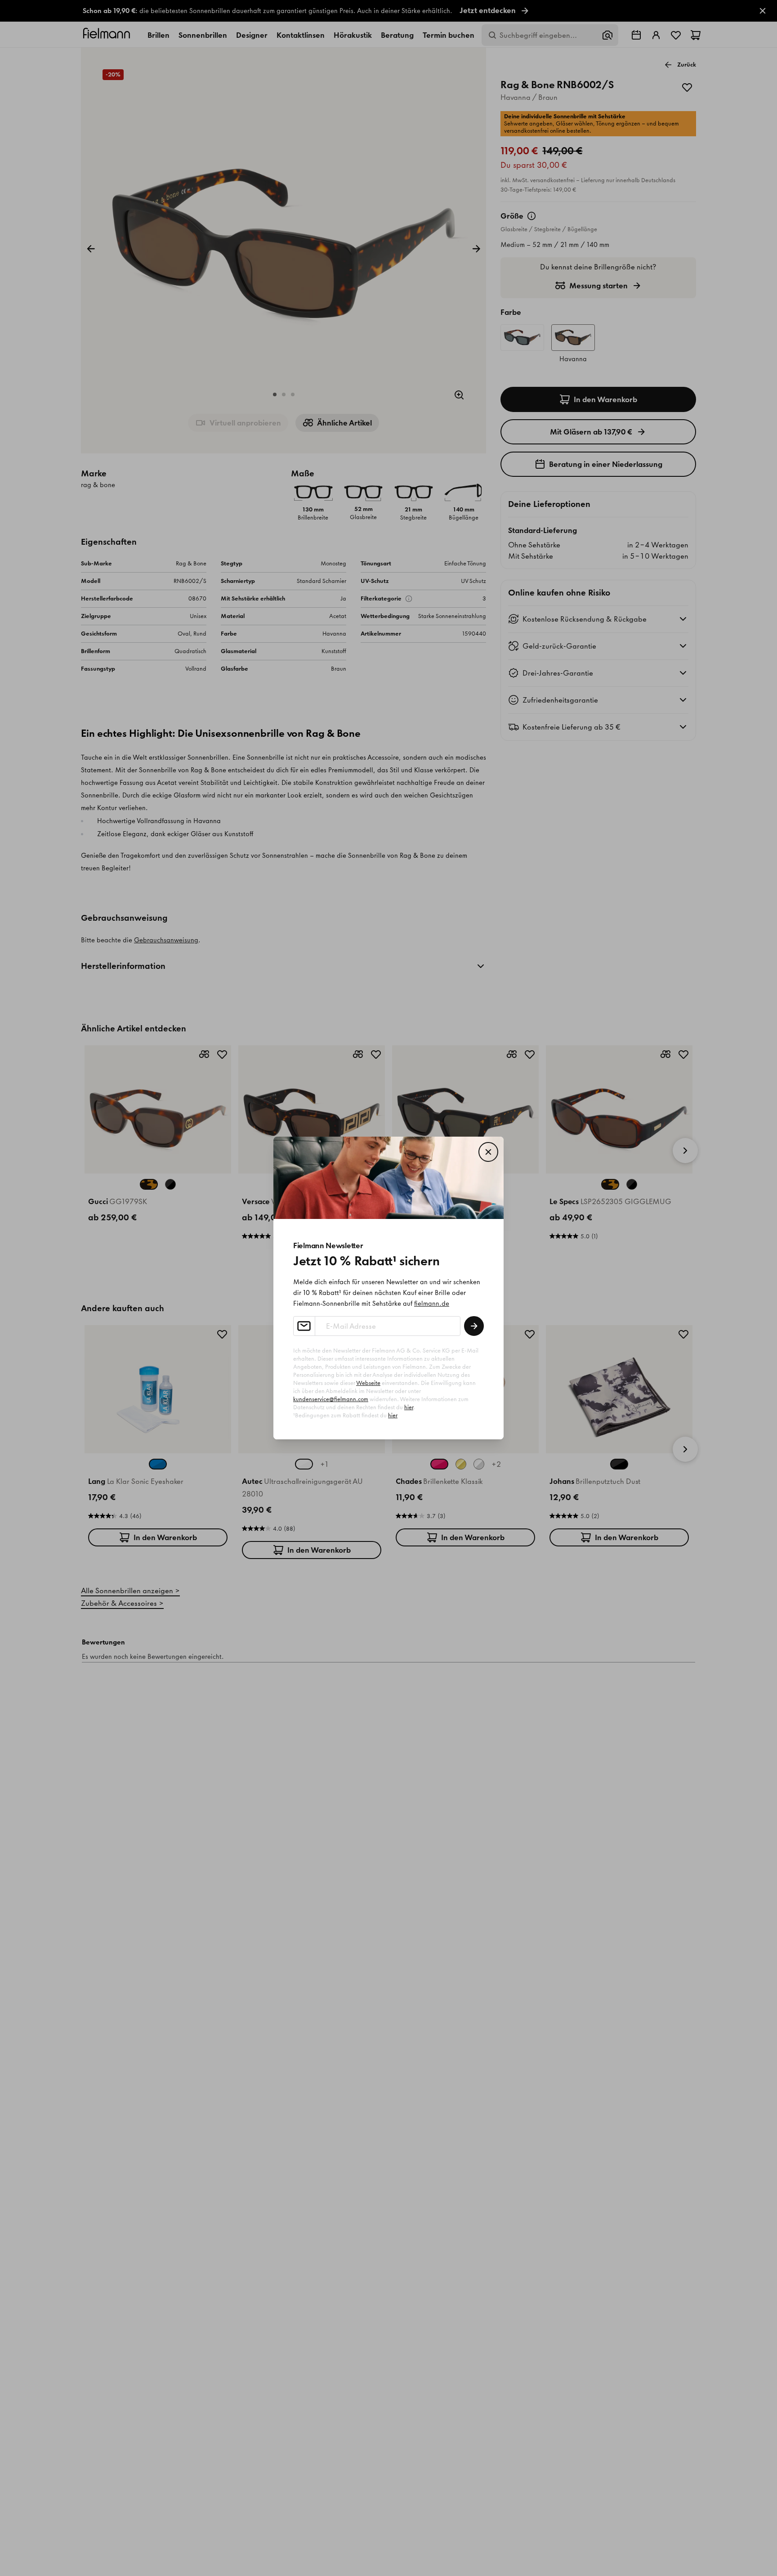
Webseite (368, 1383)
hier (409, 1407)
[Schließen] (488, 1152)
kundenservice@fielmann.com (331, 1399)
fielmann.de (432, 1304)
